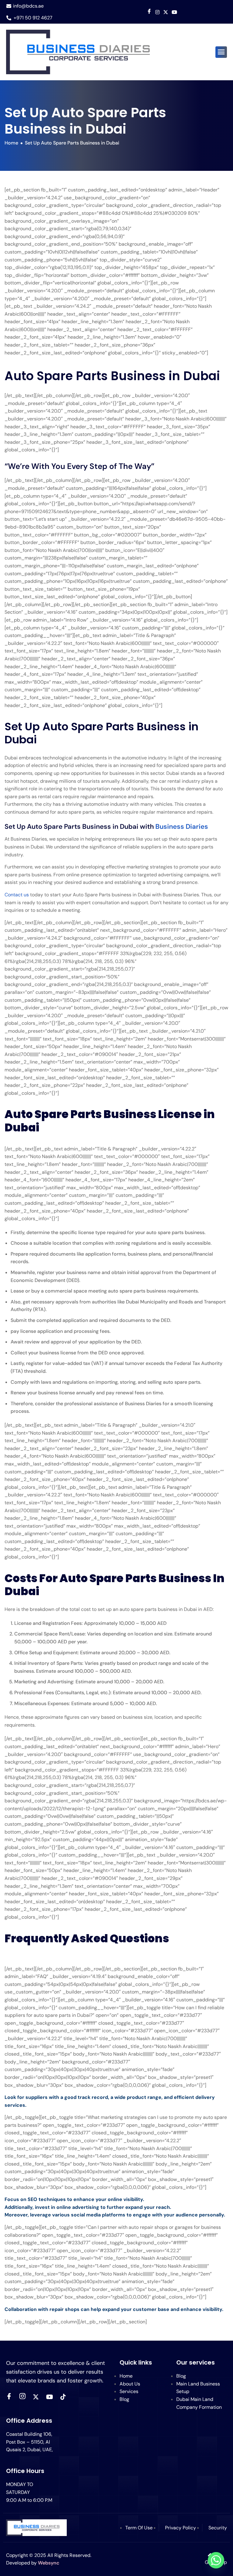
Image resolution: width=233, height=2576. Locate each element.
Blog (124, 2399)
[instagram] (22, 2397)
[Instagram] (157, 12)
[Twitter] (166, 12)
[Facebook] (149, 12)
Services (129, 2391)
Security (218, 2528)
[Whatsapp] (216, 2560)
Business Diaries (182, 827)
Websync (49, 2563)
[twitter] (36, 2397)
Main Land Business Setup (198, 2388)
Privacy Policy (181, 2528)
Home (126, 2376)
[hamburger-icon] (221, 52)
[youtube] (174, 12)
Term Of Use (139, 2528)
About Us (130, 2384)
